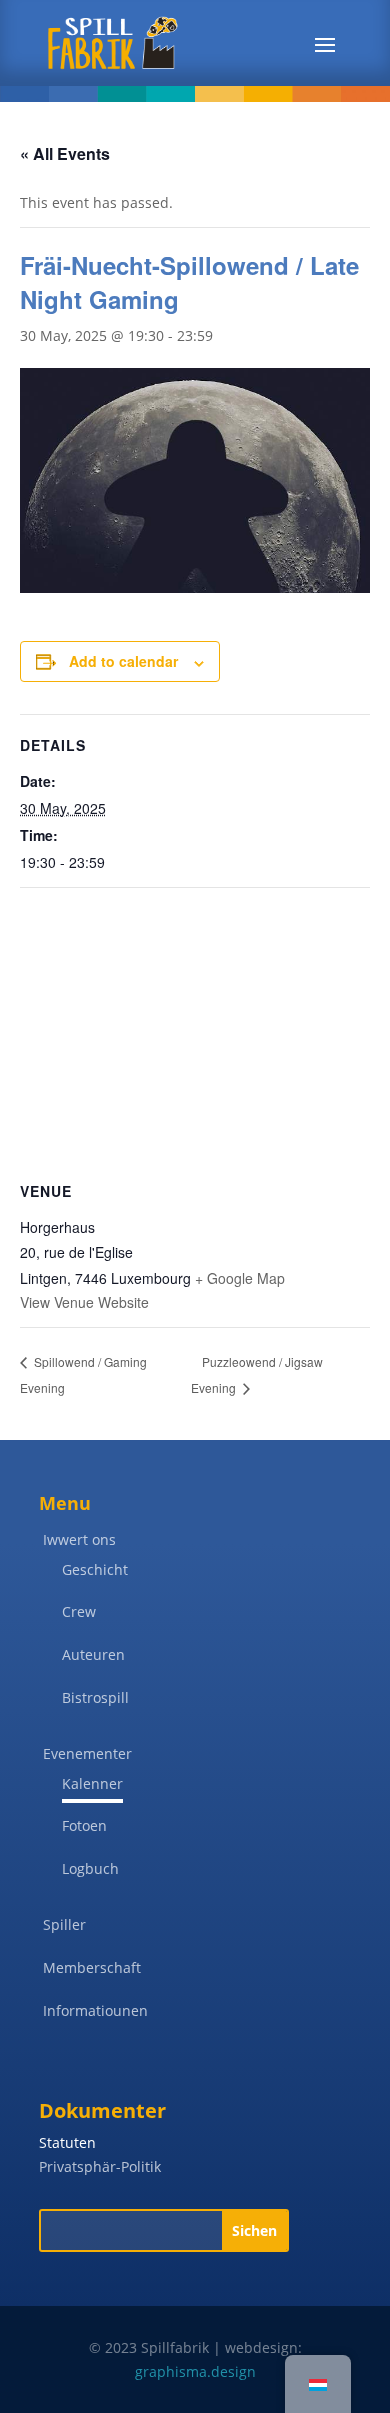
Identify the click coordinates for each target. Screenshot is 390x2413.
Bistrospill (95, 1697)
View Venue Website (84, 1302)
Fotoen (84, 1825)
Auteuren (93, 1654)
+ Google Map (240, 1278)
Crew (79, 1611)
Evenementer (87, 1753)
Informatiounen (95, 2010)
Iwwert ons (79, 1539)
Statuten (67, 2142)
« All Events (65, 153)
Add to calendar (123, 661)
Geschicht (95, 1569)
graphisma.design (195, 2371)
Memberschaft (92, 1967)
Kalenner (92, 1783)
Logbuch (90, 1868)
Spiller (64, 1924)
